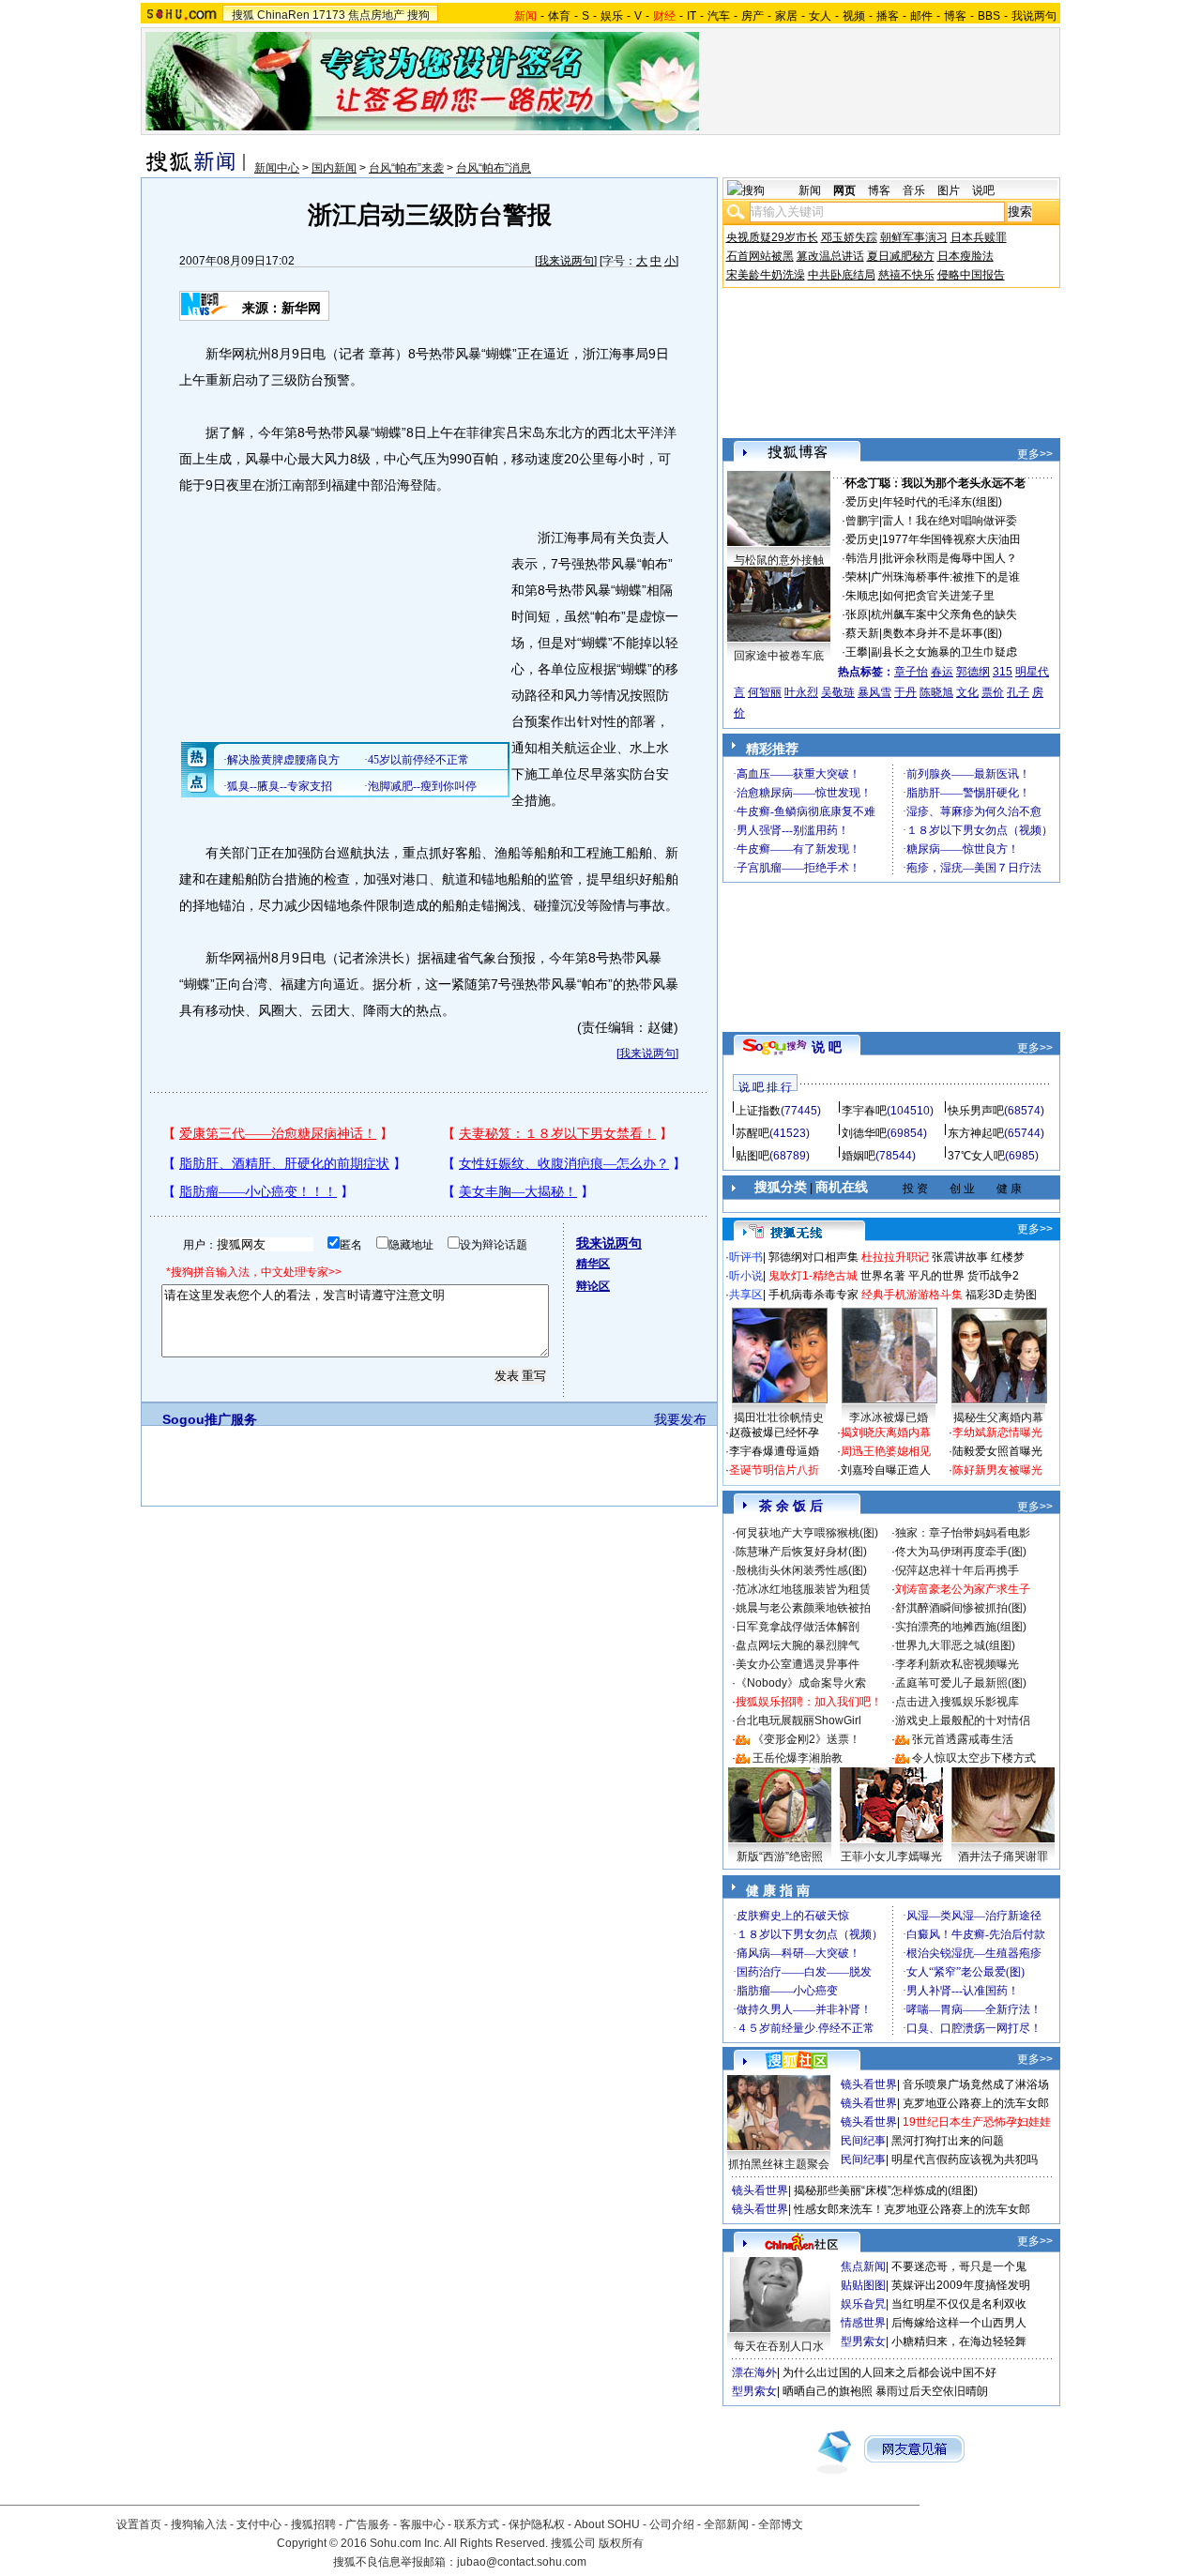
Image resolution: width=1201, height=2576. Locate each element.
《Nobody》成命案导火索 (801, 1683)
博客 (955, 16)
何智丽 (765, 692)
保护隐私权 (537, 2524)
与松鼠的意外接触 (779, 560)
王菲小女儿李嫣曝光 (891, 1856)
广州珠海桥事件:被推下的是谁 (945, 577)
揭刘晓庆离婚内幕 (886, 1432)
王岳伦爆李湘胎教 (798, 1758)
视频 (854, 16)
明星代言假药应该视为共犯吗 (965, 2159)
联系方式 (477, 2524)
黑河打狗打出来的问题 (948, 2141)
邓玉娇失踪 (849, 237)
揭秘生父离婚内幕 (998, 1417)
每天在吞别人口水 (779, 2346)
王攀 (857, 652)
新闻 (810, 190)
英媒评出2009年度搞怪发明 (961, 2285)
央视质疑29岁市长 (772, 237)
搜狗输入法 (199, 2524)
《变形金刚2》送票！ (806, 1739)
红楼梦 (1008, 1257)
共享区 (746, 1295)
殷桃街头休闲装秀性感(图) (801, 1570)
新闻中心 (277, 168)
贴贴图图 (863, 2285)
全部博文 (781, 2524)
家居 (786, 16)
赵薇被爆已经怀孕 (774, 1432)
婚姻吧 (859, 1156)
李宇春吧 (864, 1111)
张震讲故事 (960, 1257)
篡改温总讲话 (830, 256)
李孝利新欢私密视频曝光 (957, 1664)
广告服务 (368, 2524)
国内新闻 (334, 168)
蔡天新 (862, 633)
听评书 (746, 1257)
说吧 (983, 190)
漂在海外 (754, 2372)
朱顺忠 (862, 596)
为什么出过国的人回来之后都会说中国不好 (889, 2372)
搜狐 (243, 15)
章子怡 (911, 672)
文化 (967, 692)
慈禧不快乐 (906, 275)
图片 (949, 190)
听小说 (746, 1276)
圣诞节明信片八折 (774, 1470)
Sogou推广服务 (210, 1419)
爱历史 (862, 502)
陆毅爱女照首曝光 (997, 1451)
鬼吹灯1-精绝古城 (813, 1276)
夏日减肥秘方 (901, 256)
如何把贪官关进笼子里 (938, 596)
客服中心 (422, 2524)
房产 (753, 16)
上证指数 (758, 1111)
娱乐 (612, 16)
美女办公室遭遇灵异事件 (798, 1664)
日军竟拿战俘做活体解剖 (798, 1627)
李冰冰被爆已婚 (889, 1417)
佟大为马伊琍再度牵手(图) (961, 1552)
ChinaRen (283, 15)
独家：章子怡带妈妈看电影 (963, 1533)
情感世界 (863, 2323)
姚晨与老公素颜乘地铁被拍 (803, 1608)
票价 (993, 692)
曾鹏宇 (862, 521)
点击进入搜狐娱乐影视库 (957, 1702)
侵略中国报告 (971, 275)
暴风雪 (874, 692)
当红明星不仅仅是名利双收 (959, 2304)
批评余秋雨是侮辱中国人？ (950, 558)
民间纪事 (863, 2141)
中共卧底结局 (842, 275)
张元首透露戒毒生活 (963, 1739)
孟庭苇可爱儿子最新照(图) (961, 1683)
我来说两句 (566, 261)
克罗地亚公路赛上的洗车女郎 (976, 2103)
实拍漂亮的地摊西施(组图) (961, 1627)
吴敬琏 (838, 692)
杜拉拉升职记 (895, 1257)
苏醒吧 (753, 1133)
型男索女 (863, 2341)
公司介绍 (672, 2524)
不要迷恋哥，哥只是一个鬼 (959, 2266)
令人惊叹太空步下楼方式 (974, 1758)
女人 (820, 16)
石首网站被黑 (760, 256)
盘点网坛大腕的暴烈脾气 (798, 1645)
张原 (857, 614)
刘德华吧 (864, 1133)
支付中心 (259, 2524)
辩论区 (593, 1286)
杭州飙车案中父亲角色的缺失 (944, 614)
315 (1003, 672)
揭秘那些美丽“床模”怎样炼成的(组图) (886, 2190)
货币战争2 (993, 1276)
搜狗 (418, 15)
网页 (844, 190)
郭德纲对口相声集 (813, 1257)
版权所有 (621, 2543)
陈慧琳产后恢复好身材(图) (801, 1552)
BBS (989, 16)
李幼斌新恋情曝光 (997, 1432)
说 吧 (827, 1047)
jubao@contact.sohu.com (522, 2562)
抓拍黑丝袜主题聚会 (779, 2164)
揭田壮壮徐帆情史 (779, 1417)
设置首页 (139, 2524)
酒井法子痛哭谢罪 (1003, 1856)
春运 (942, 672)
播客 (888, 16)
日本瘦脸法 (965, 256)
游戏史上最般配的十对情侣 (963, 1720)
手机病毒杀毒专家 (813, 1295)
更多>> (1035, 454)
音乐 (914, 190)
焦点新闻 (863, 2266)
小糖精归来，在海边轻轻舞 (959, 2341)
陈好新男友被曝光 (997, 1470)
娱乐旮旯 (863, 2304)
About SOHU (607, 2524)
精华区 (593, 1264)
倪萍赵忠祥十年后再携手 (957, 1570)
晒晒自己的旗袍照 (828, 2391)
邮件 (921, 16)
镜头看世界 (869, 2084)
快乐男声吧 (976, 1111)
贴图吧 (753, 1156)
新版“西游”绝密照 (780, 1856)
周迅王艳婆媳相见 (886, 1451)
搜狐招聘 (313, 2524)
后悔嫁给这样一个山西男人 (959, 2323)
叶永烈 (801, 692)
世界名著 (883, 1276)
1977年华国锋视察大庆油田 (951, 539)
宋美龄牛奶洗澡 (766, 275)
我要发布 (680, 1419)
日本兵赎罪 (979, 237)
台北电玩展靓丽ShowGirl (798, 1720)
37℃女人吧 (976, 1156)
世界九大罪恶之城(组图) (955, 1645)
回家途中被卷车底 (779, 656)
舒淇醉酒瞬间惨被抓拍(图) (961, 1608)
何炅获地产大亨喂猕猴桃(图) (807, 1533)
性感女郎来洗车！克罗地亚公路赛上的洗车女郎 (912, 2209)
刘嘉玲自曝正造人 (886, 1470)
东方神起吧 (976, 1133)
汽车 (719, 16)
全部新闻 (726, 2524)
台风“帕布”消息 (494, 168)
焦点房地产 (376, 15)
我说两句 (1034, 16)
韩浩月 (862, 558)
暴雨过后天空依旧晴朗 (932, 2391)
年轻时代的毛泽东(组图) (942, 502)
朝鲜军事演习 (914, 237)
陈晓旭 (936, 692)
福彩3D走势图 (1001, 1295)
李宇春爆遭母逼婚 (774, 1451)
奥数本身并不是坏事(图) (942, 633)
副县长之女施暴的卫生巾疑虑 (944, 652)
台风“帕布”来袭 (406, 168)
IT (692, 16)
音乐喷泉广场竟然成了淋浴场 (976, 2084)
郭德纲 (973, 672)
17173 (329, 15)
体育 (559, 16)
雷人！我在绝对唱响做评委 (950, 521)
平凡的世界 (936, 1276)
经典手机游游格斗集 (912, 1295)
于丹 (905, 692)
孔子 (1018, 692)
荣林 (857, 577)
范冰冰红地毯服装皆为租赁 (803, 1589)
